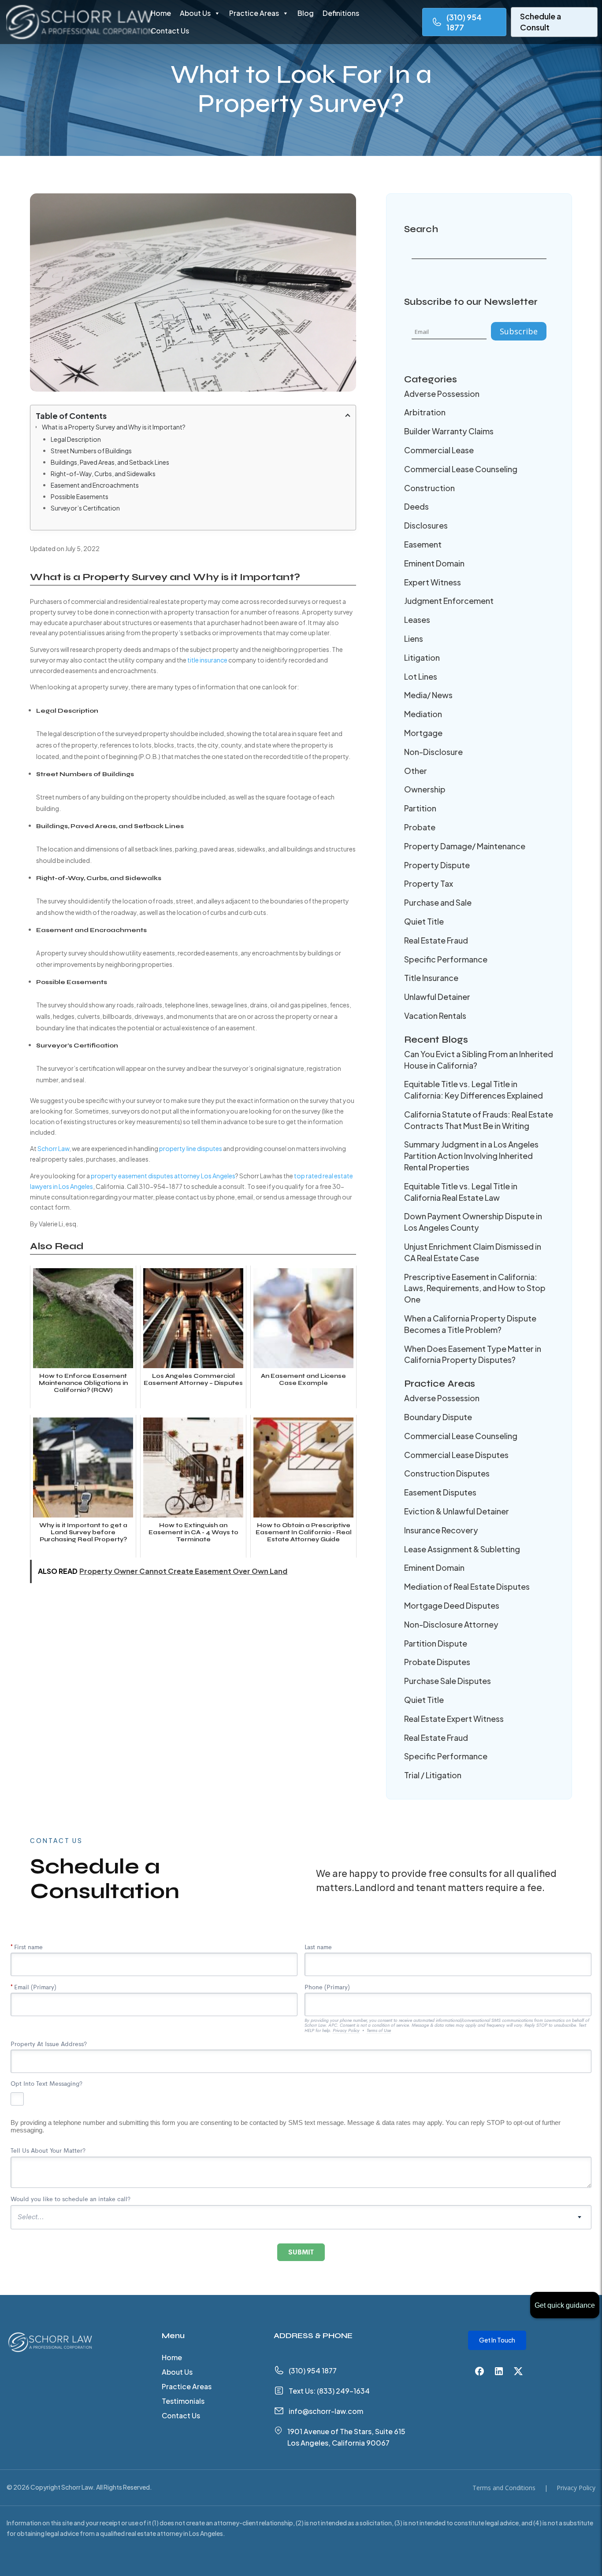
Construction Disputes (447, 1473)
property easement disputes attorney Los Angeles (163, 1176)
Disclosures (426, 525)
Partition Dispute (436, 1643)
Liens (414, 638)
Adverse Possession (442, 394)
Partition (420, 808)
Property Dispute (437, 865)
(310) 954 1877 (464, 22)
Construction (429, 488)
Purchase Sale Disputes (448, 1681)
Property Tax (429, 883)
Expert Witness (433, 582)
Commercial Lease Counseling (461, 469)
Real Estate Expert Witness (454, 1719)
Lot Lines (421, 676)
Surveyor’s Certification (85, 508)
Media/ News (428, 695)
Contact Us (170, 31)
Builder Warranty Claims (449, 431)
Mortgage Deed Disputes (452, 1605)
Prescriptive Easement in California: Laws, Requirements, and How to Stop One (475, 1288)
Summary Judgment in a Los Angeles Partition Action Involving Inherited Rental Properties (471, 1156)
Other (416, 771)
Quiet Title (424, 921)
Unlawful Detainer (437, 997)
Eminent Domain (434, 563)
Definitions (341, 13)
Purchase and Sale (438, 902)
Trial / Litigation (433, 1775)
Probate (420, 827)
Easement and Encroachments (95, 485)
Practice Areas (254, 13)
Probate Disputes (437, 1662)
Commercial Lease (439, 450)
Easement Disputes (440, 1492)
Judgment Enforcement (449, 601)
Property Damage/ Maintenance (465, 846)
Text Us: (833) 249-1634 (329, 2391)
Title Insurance (431, 978)
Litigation (422, 657)
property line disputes (191, 1148)
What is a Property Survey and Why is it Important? (114, 427)
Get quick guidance (565, 2305)
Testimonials (183, 2402)
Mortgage (423, 733)
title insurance (207, 660)
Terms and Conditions (504, 2488)
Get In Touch (497, 2340)
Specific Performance (446, 959)
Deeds (416, 506)
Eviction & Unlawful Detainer (457, 1511)
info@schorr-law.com (326, 2411)
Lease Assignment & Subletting (462, 1549)
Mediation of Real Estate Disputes (467, 1586)
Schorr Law (53, 1148)
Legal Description (76, 439)
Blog (306, 13)
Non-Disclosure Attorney (451, 1624)
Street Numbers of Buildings (91, 451)
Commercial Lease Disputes (456, 1455)
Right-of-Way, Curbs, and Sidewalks (103, 474)
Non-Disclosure (433, 752)
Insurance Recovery (441, 1530)
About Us (195, 13)
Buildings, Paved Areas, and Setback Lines (110, 462)
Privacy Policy (576, 2488)
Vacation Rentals (435, 1016)
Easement (423, 544)
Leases (417, 620)
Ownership (425, 789)
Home (161, 13)
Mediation (423, 714)
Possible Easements (80, 496)
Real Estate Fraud (436, 940)
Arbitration (425, 412)
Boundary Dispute (438, 1417)
